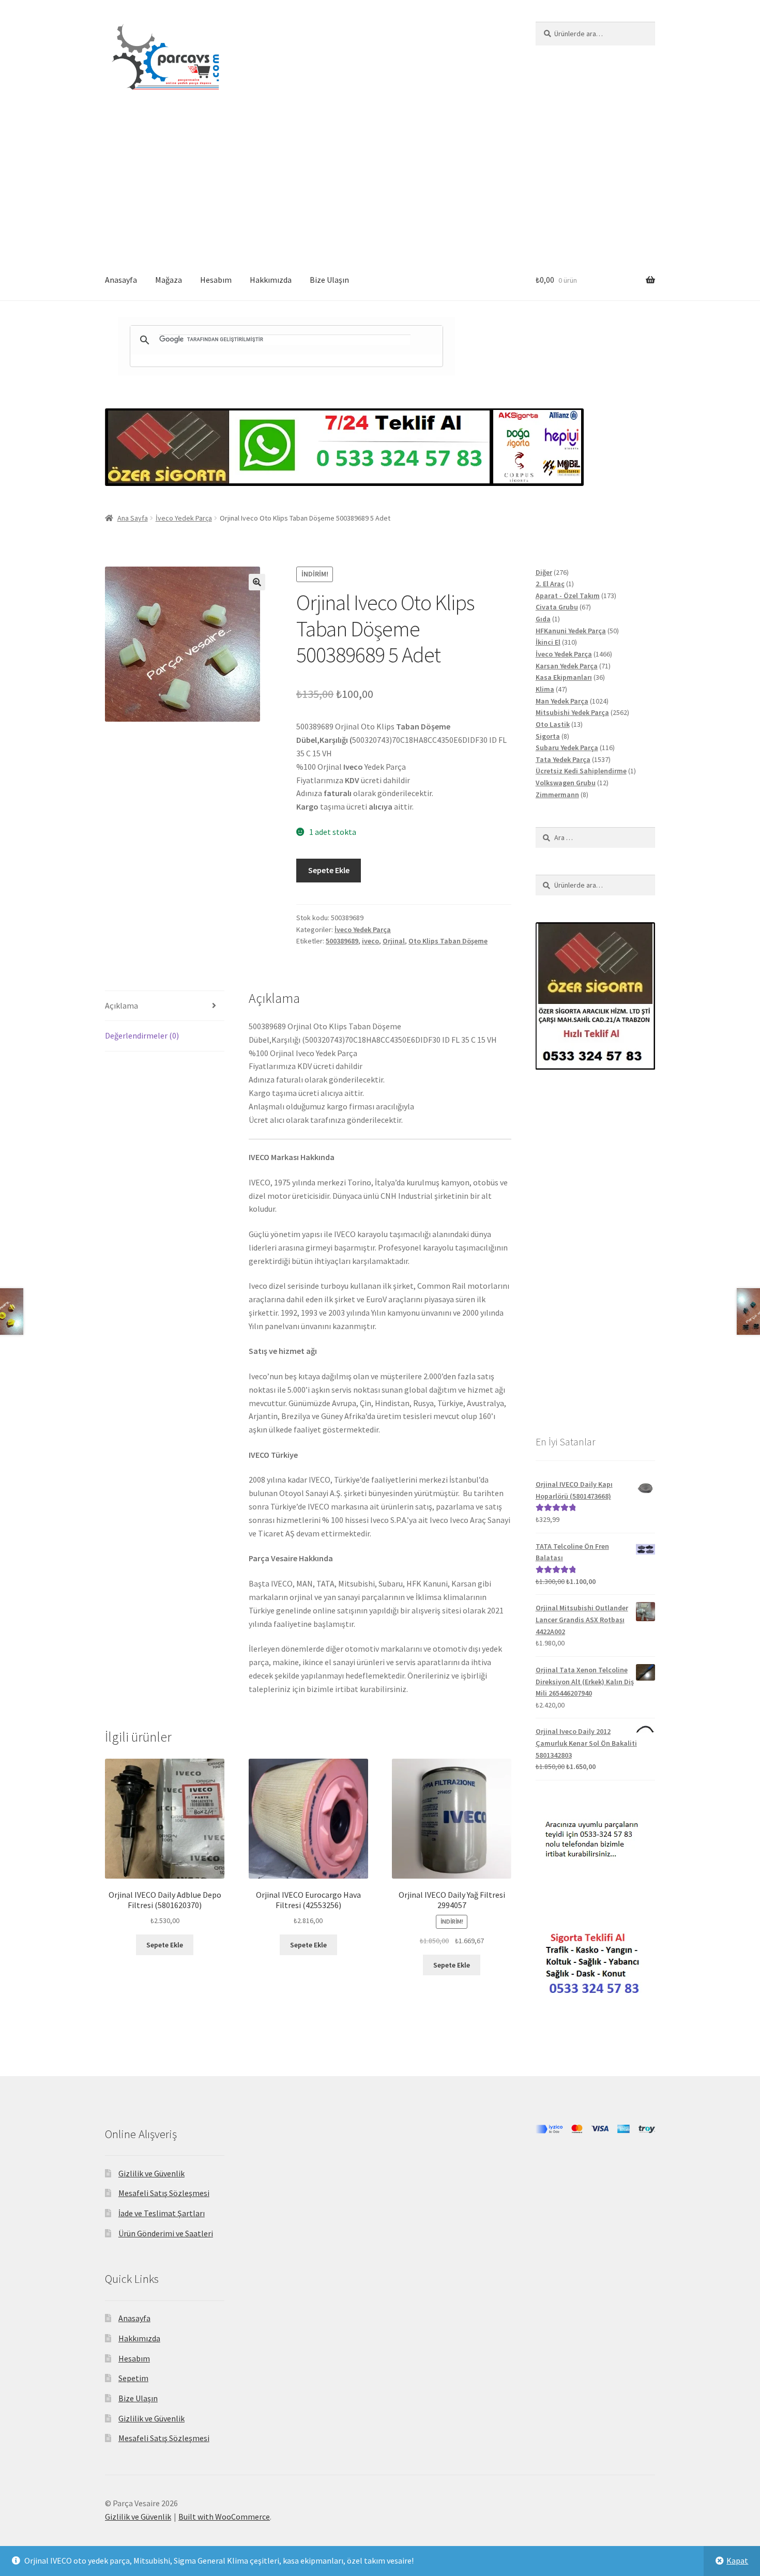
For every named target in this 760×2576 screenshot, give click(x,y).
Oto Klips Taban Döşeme (448, 941)
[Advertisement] (380, 182)
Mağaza (169, 280)
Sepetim (133, 2378)
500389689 (342, 941)
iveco (370, 941)
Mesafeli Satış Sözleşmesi (164, 2193)
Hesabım (216, 280)
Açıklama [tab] (121, 1005)
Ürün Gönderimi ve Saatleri (166, 2233)
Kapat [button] (737, 2560)
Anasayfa (121, 280)
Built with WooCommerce (224, 2517)
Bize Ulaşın (329, 280)
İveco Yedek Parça (184, 518)
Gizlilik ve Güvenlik (151, 2173)
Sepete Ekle (329, 870)
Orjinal (394, 941)
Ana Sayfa (133, 518)
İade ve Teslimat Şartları (162, 2213)
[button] (257, 582)
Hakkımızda (271, 280)
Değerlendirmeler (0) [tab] (142, 1035)
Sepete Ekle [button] (165, 1945)
